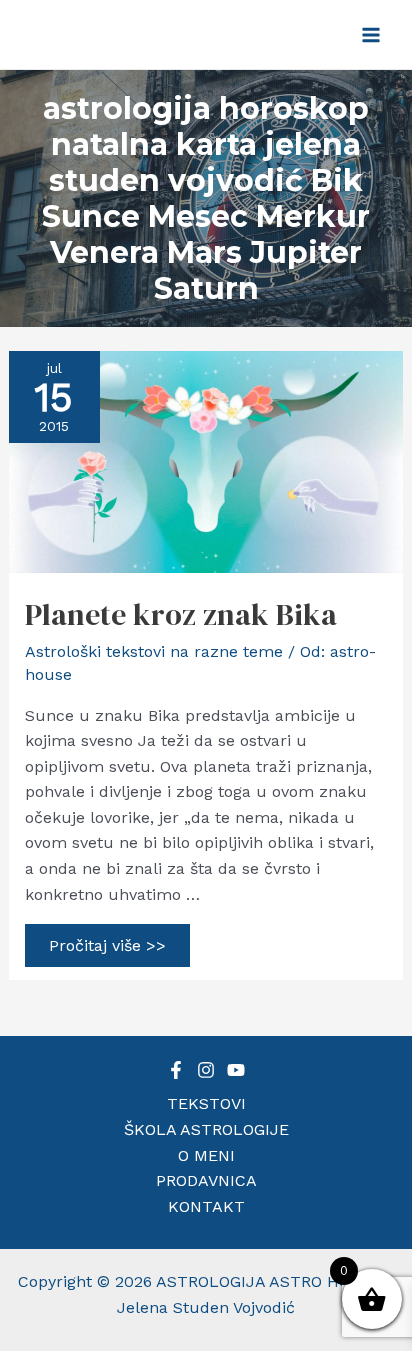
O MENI (206, 1155)
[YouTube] (236, 1070)
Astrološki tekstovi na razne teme (154, 651)
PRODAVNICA (206, 1180)
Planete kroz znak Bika (181, 614)
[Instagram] (206, 1070)
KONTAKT (206, 1206)
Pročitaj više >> (107, 948)
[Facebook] (176, 1070)
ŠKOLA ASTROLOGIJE (206, 1129)
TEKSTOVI (206, 1103)
